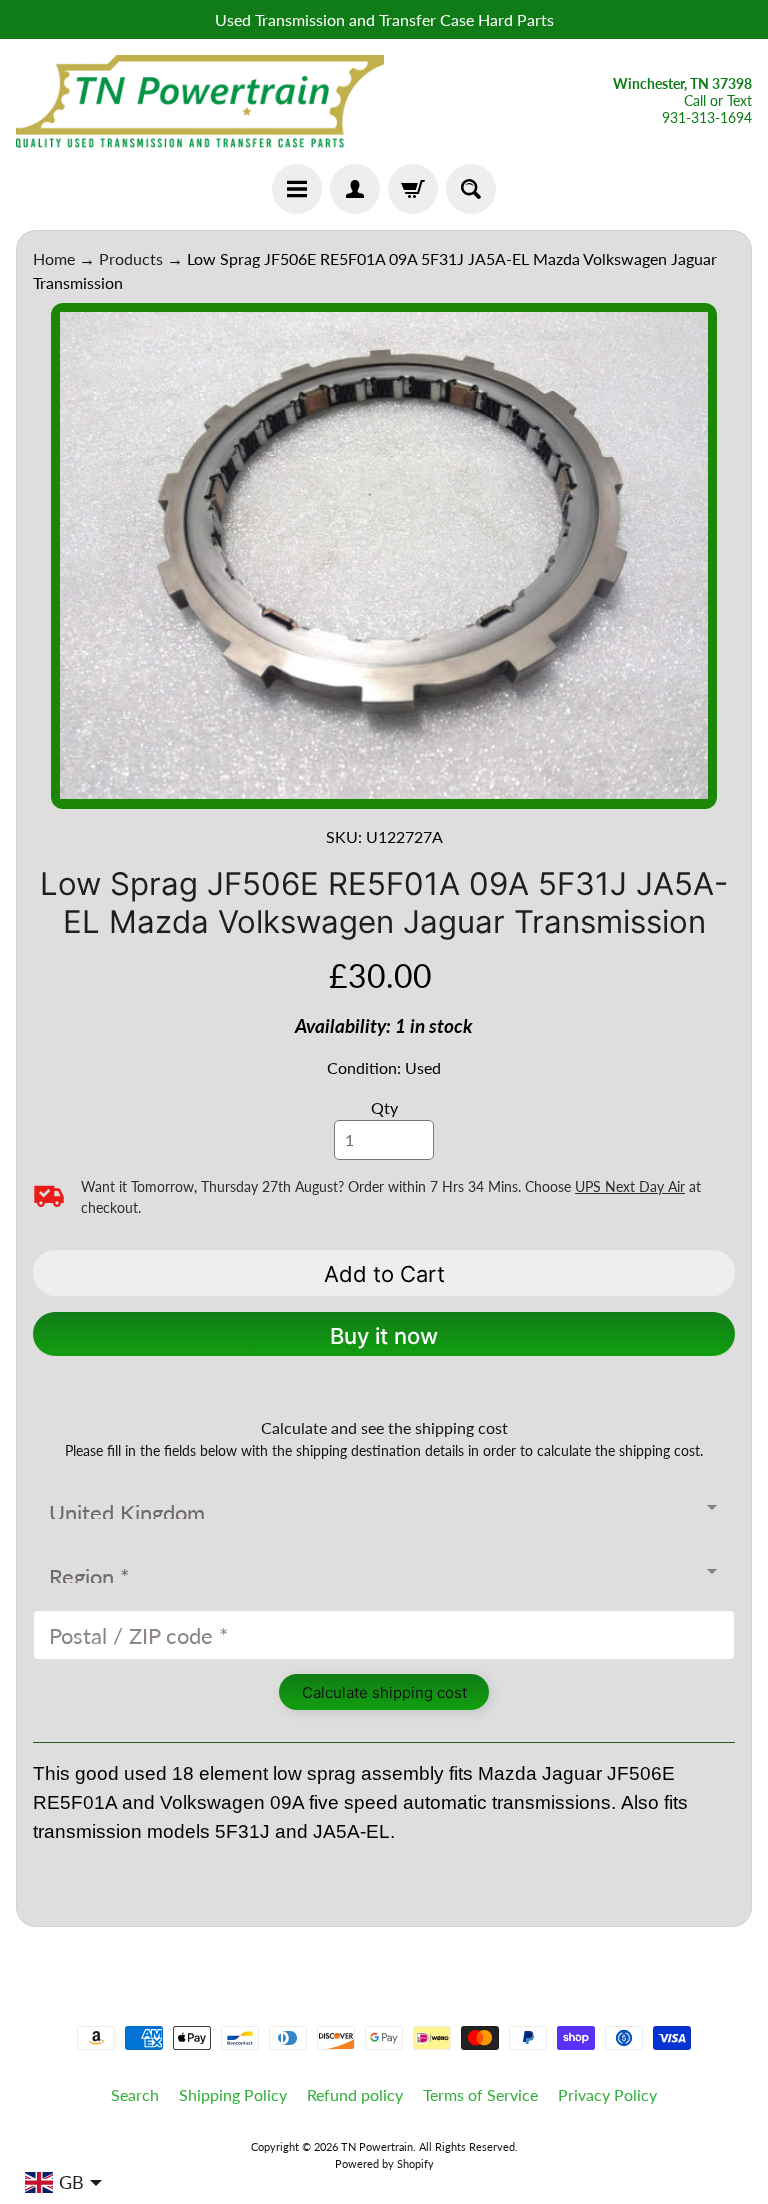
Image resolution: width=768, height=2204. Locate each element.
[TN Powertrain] (200, 101)
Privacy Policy (607, 2094)
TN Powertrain (377, 2146)
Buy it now (384, 1336)
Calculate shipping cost (384, 1692)
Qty (384, 1107)
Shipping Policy (233, 2094)
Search (135, 2094)
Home (54, 258)
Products (131, 258)
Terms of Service (480, 2094)
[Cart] (413, 189)
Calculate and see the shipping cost (384, 1427)
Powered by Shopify (384, 2163)
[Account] (355, 189)
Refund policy (355, 2094)
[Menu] (297, 189)
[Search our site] (471, 189)
